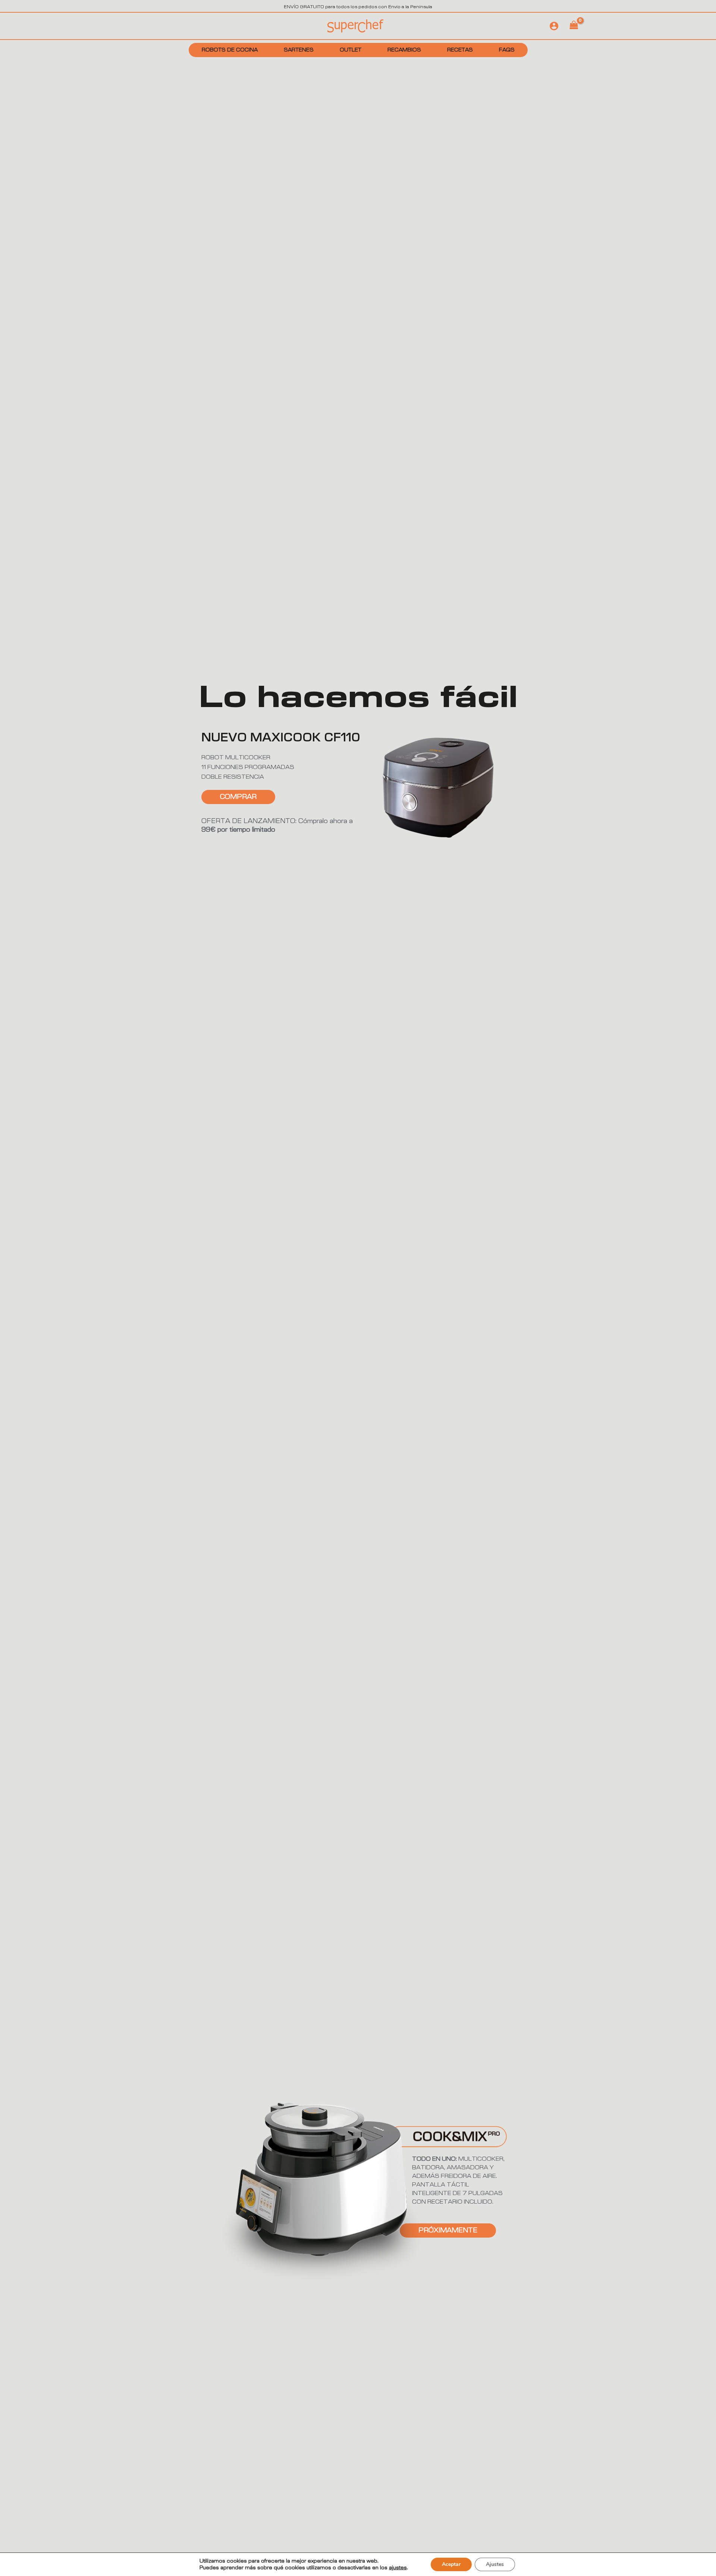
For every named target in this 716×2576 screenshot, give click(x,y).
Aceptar (451, 2564)
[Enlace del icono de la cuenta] (554, 26)
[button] (448, 2230)
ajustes (398, 2568)
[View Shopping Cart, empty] (574, 26)
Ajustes (495, 2564)
